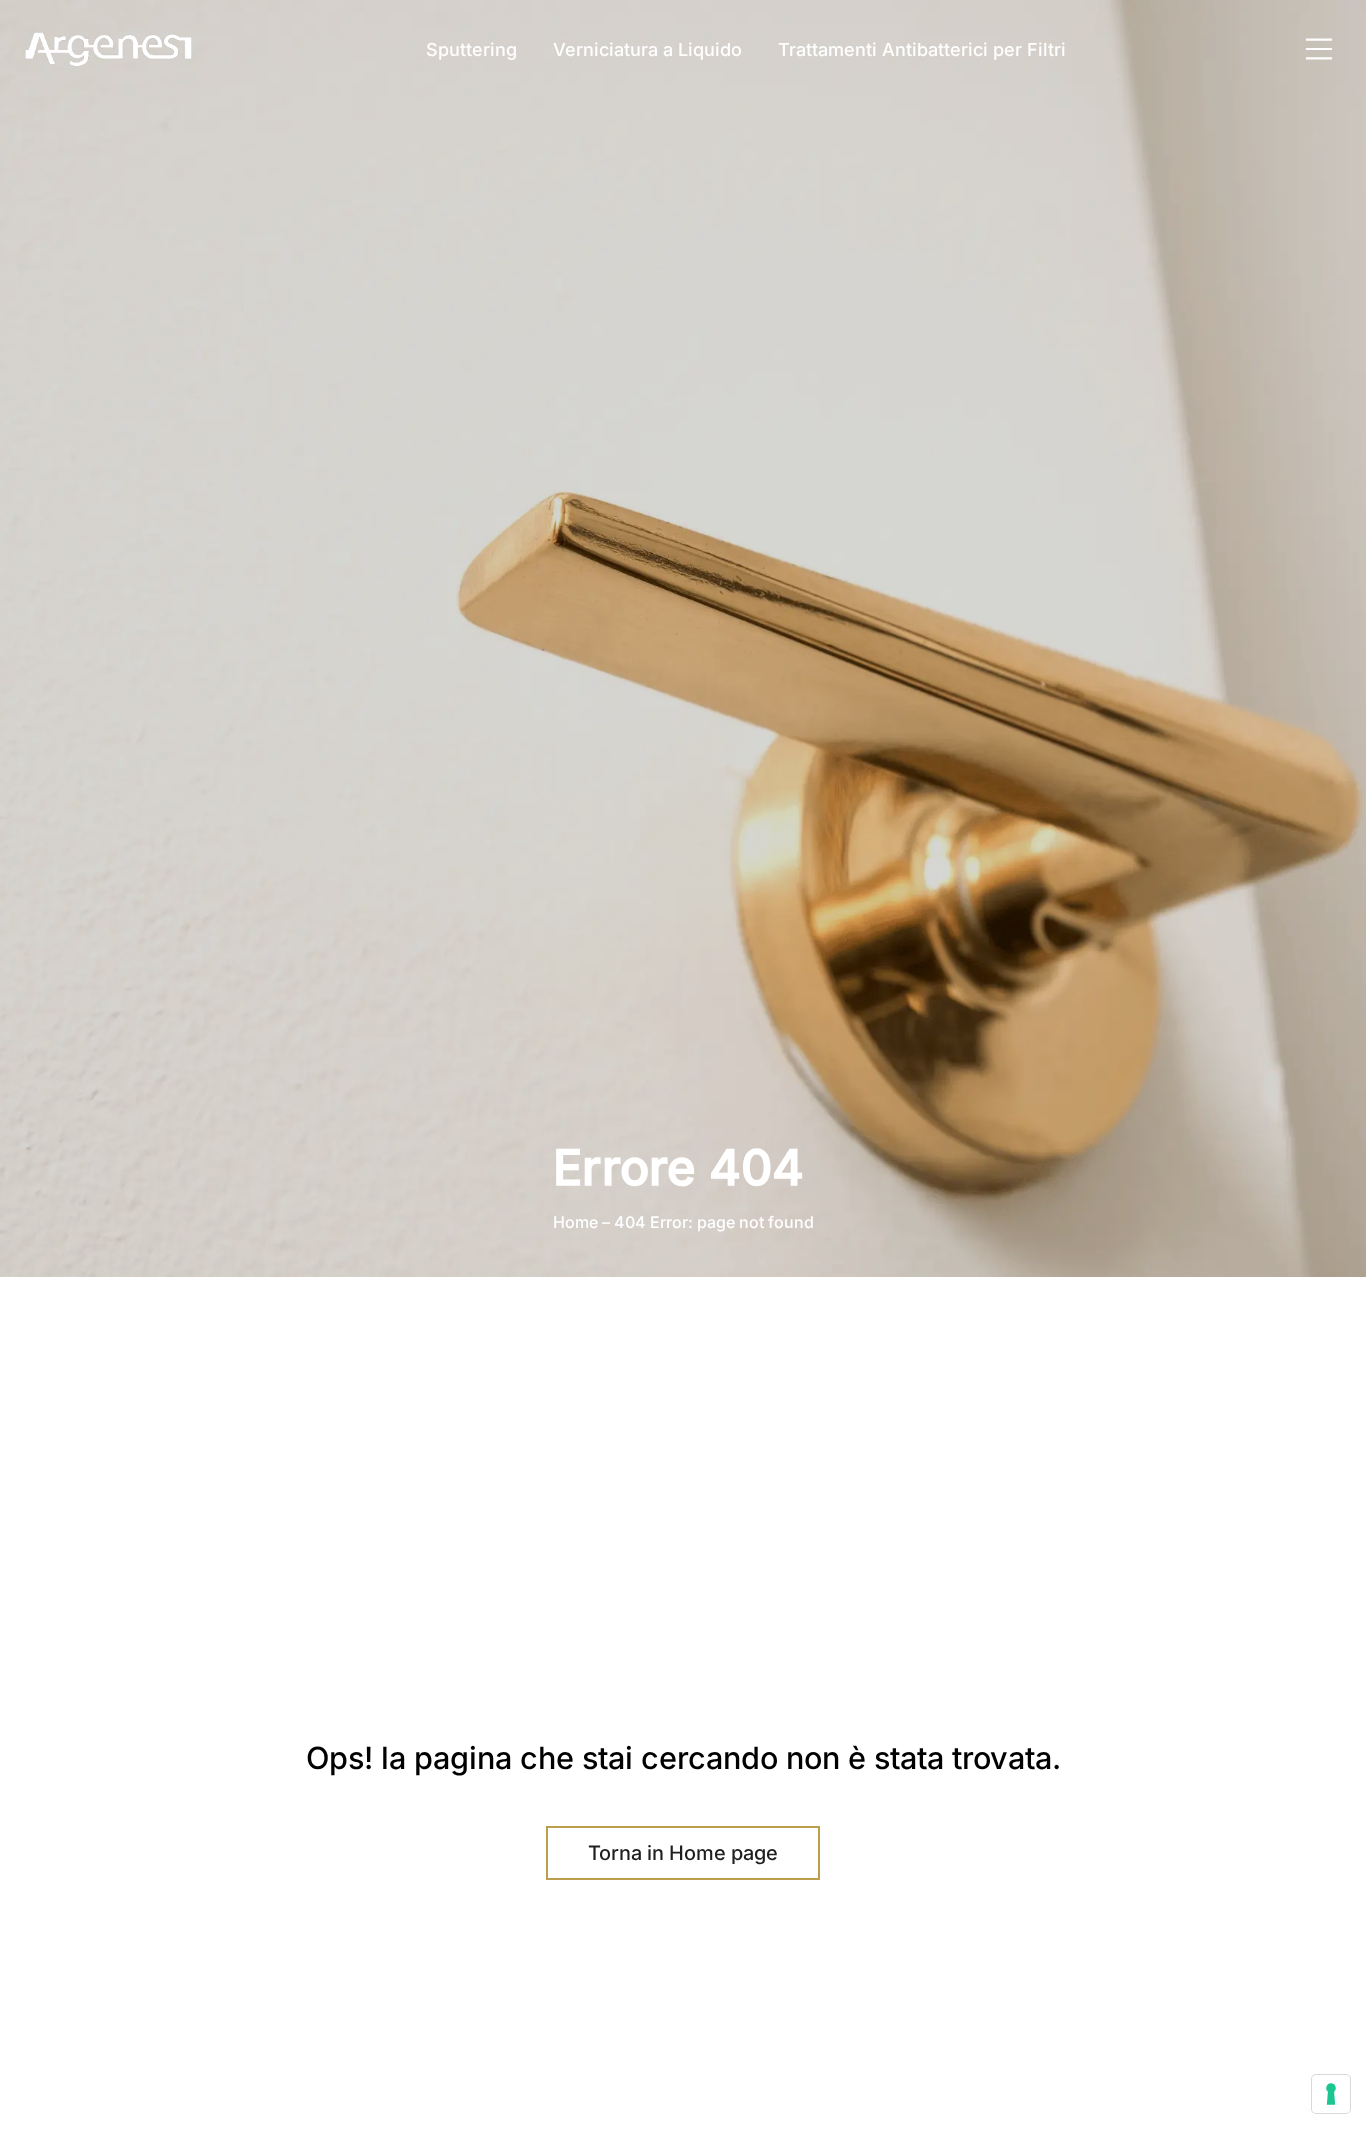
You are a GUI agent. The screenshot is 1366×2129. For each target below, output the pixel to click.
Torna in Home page (683, 1853)
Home (575, 1222)
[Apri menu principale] (1319, 49)
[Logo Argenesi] (110, 49)
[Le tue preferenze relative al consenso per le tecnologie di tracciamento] (1331, 2094)
